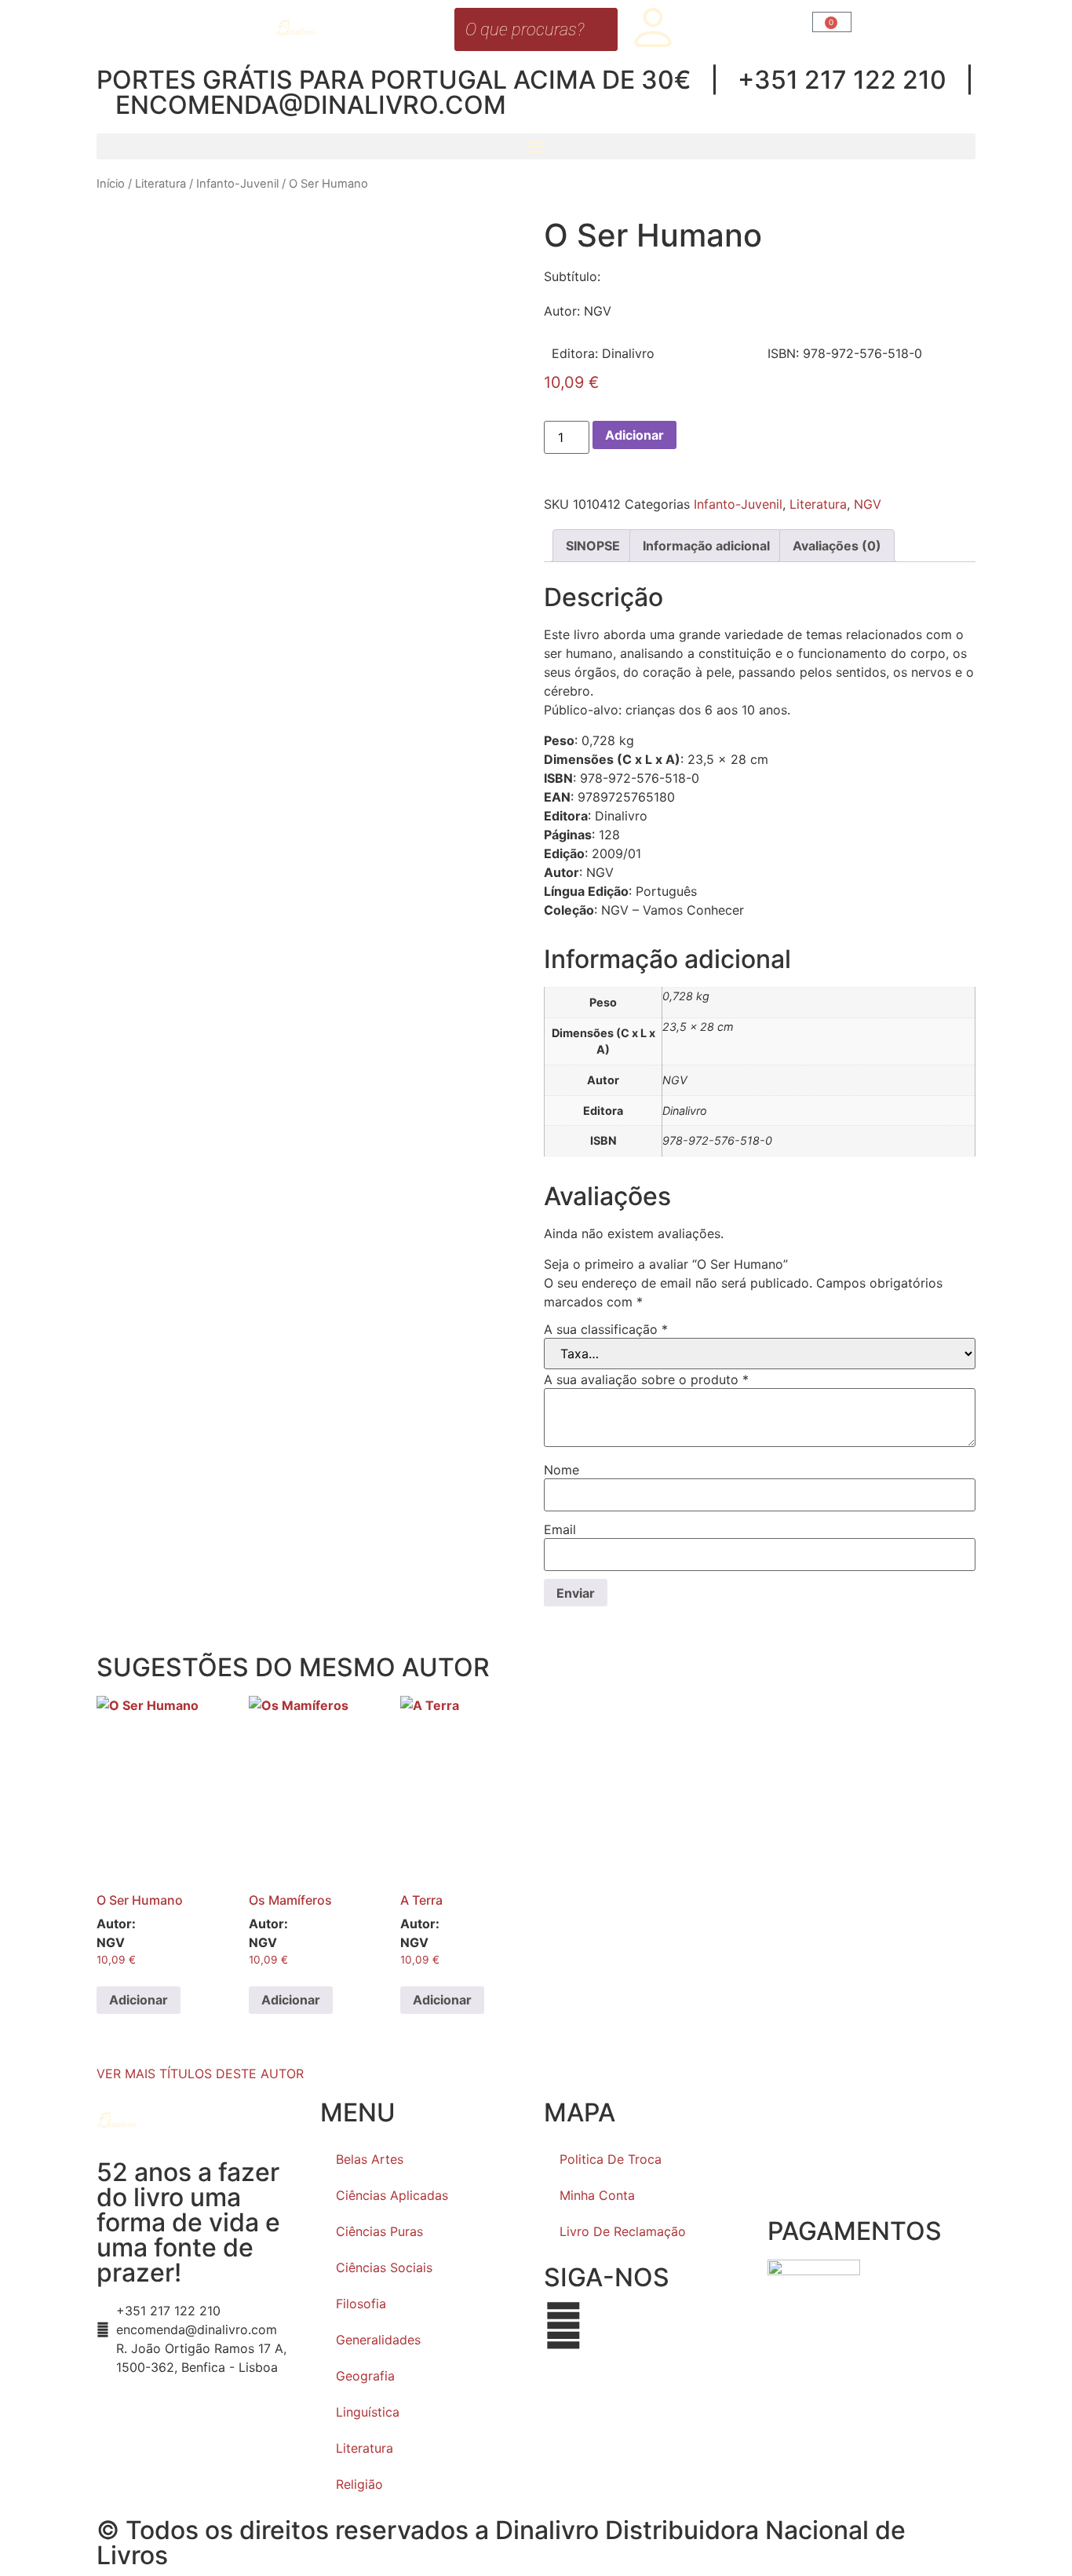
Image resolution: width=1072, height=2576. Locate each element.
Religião (359, 2484)
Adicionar (634, 435)
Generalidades (378, 2340)
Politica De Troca (611, 2159)
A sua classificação (606, 1329)
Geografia (365, 2376)
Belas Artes (370, 2159)
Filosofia (361, 2304)
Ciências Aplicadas (392, 2195)
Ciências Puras (379, 2231)
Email (560, 1529)
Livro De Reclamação (623, 2231)
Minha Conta (597, 2195)
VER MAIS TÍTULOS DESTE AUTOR (200, 2074)
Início (111, 184)
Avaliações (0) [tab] (837, 546)
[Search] (601, 29)
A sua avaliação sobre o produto (646, 1379)
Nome (562, 1470)
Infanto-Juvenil (237, 184)
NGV (868, 504)
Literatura (160, 184)
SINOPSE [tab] (593, 546)
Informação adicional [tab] (706, 546)
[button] (536, 146)
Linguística (368, 2412)
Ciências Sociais (384, 2267)
